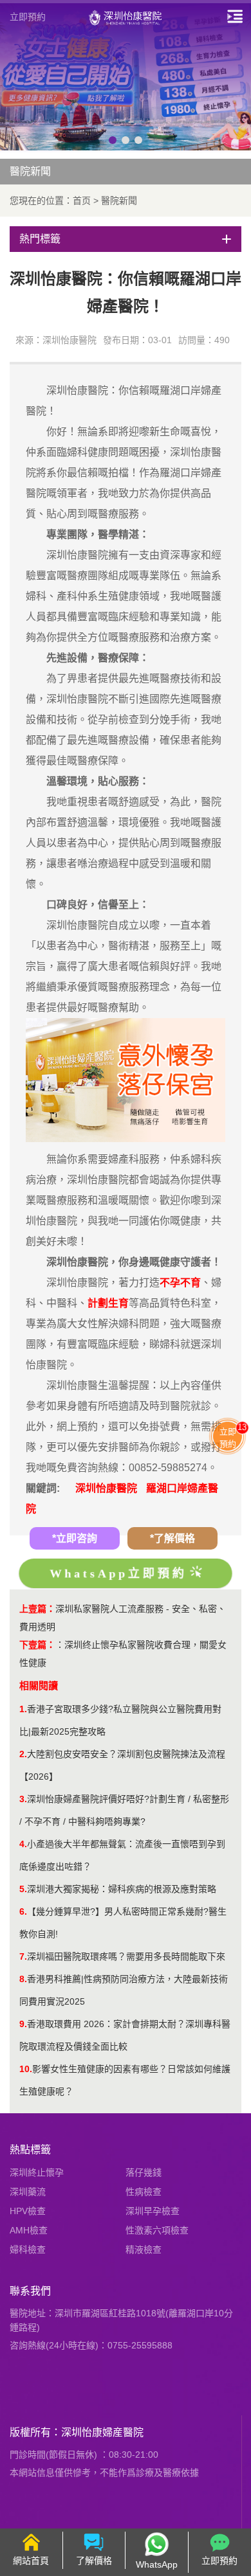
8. (23, 1979)
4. (23, 1844)
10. (26, 2069)
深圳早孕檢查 (153, 2211)
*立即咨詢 (75, 1538)
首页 (82, 201)
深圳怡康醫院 (106, 1488)
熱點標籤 (30, 2150)
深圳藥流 (28, 2192)
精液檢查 (144, 2250)
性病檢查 (144, 2192)
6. (23, 1911)
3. (23, 1799)
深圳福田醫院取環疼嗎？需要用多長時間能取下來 (126, 1956)
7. (23, 1956)
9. (23, 2024)
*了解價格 (172, 1538)
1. (23, 1709)
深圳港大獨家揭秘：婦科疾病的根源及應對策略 (122, 1889)
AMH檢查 (29, 2230)
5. (23, 1889)
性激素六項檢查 (157, 2230)
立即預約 (28, 17)
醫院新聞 (119, 201)
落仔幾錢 (144, 2172)
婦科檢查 (28, 2250)
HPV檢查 (28, 2211)
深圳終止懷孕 (37, 2172)
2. (23, 1754)
